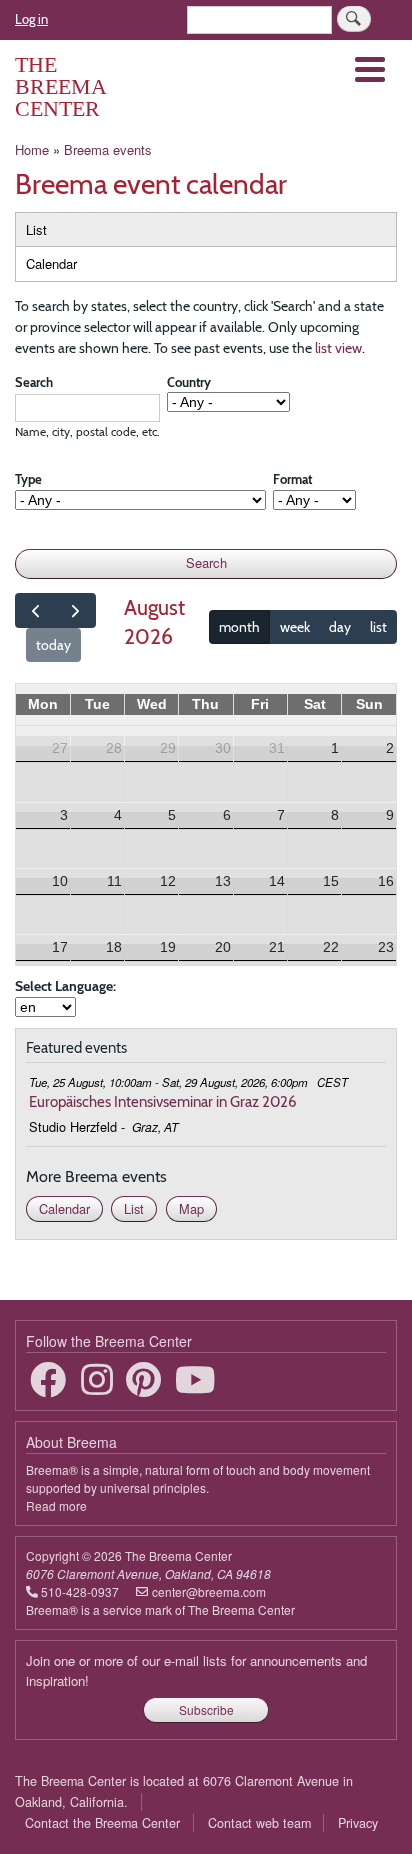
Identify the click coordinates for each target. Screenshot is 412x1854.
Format (292, 479)
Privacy (358, 1823)
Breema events (108, 149)
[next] (75, 610)
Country (189, 382)
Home (32, 149)
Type (28, 479)
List (36, 229)
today (53, 645)
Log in (31, 19)
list (378, 627)
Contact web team (259, 1823)
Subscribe (206, 1709)
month (239, 627)
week (295, 627)
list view (338, 348)
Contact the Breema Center (102, 1823)
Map (191, 1208)
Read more (56, 1505)
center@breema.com (209, 1591)
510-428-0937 (80, 1591)
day (340, 627)
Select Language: (65, 986)
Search (34, 382)
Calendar (51, 263)
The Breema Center (60, 86)
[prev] (35, 610)
